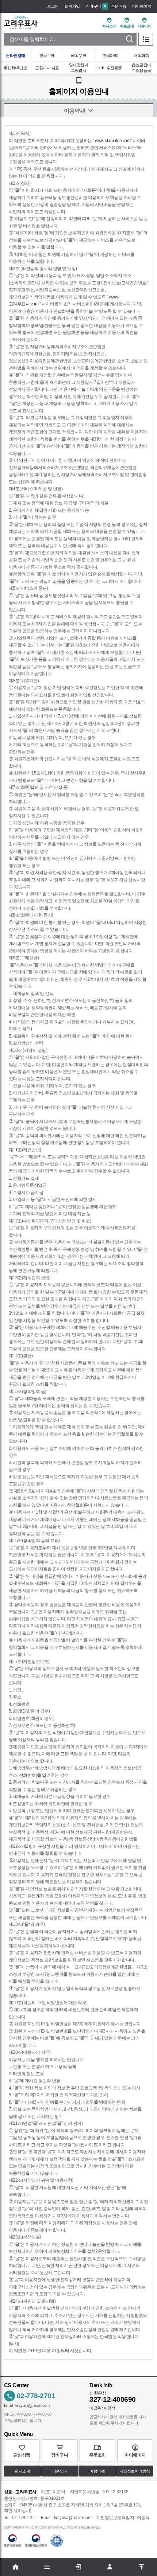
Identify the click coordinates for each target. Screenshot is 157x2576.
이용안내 (60, 2471)
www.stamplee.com (113, 141)
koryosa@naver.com (32, 2405)
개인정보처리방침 (135, 2471)
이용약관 (97, 2471)
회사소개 (22, 2471)
